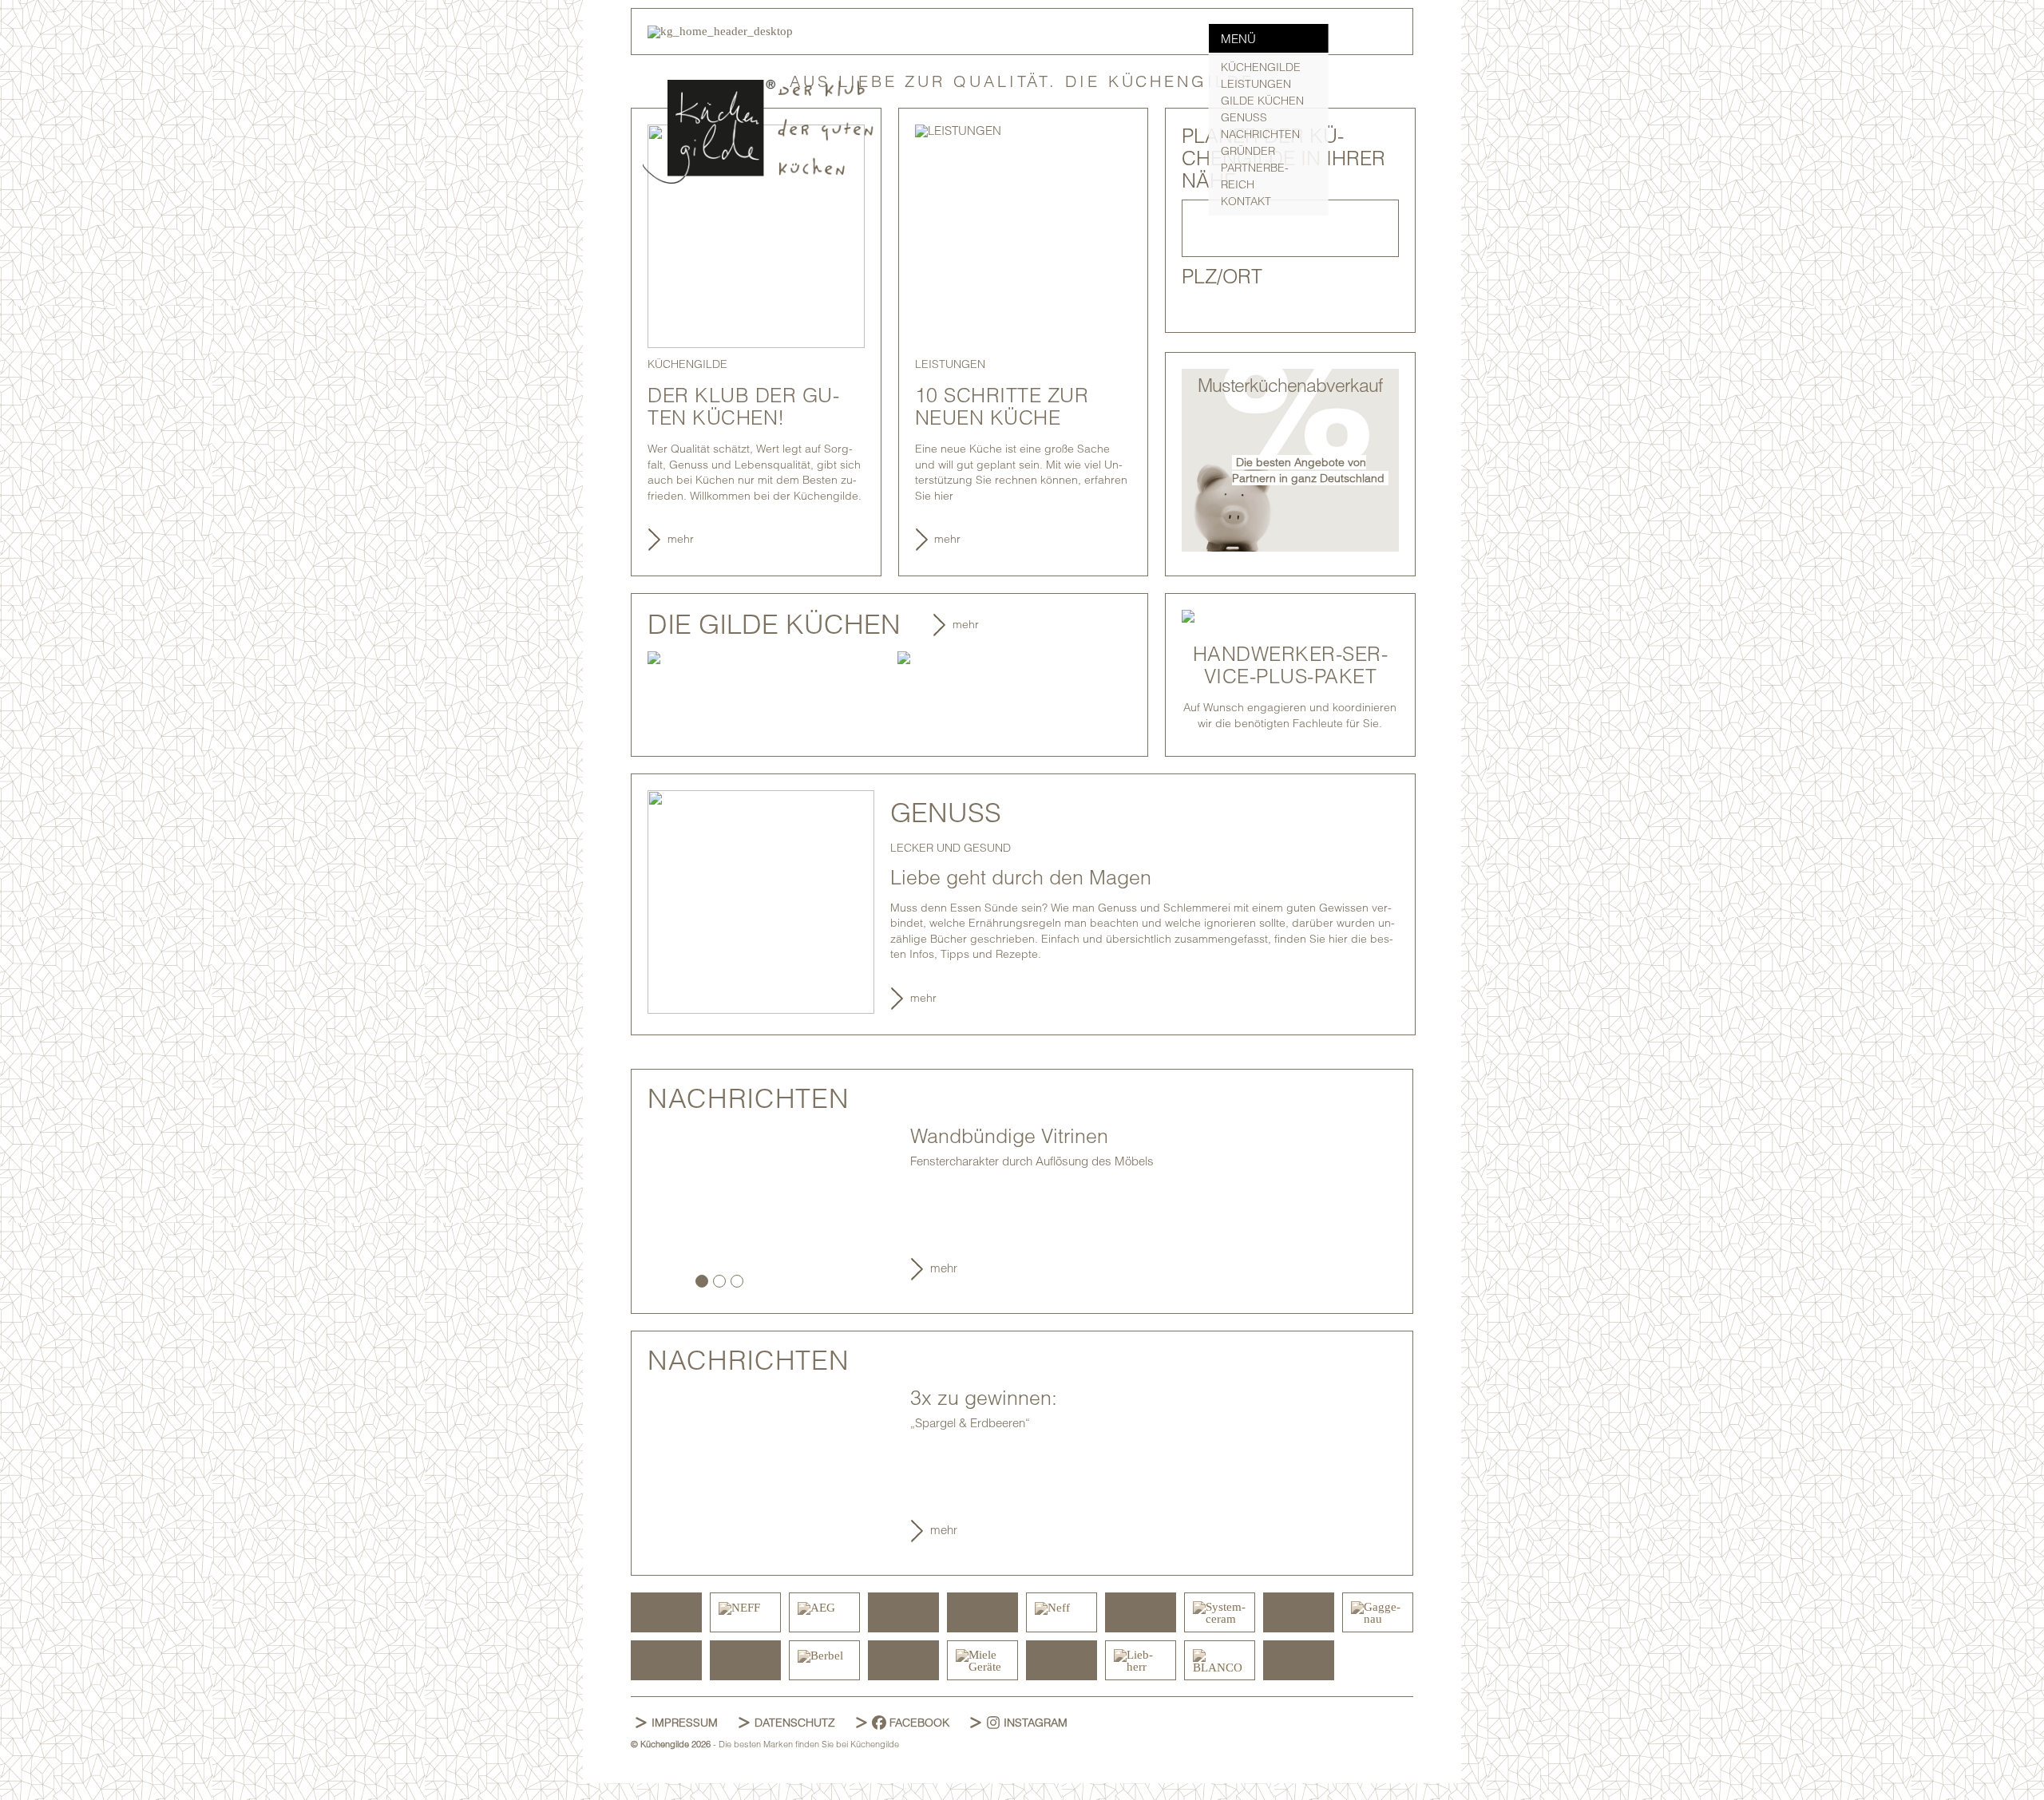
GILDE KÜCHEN (1262, 101)
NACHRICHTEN (1260, 134)
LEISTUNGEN (1256, 84)
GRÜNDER (1248, 151)
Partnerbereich (1255, 176)
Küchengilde (1261, 67)
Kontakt (1246, 201)
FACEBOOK (919, 1723)
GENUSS (1244, 117)
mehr (681, 539)
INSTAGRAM (1036, 1723)
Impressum (685, 1723)
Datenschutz (795, 1723)
